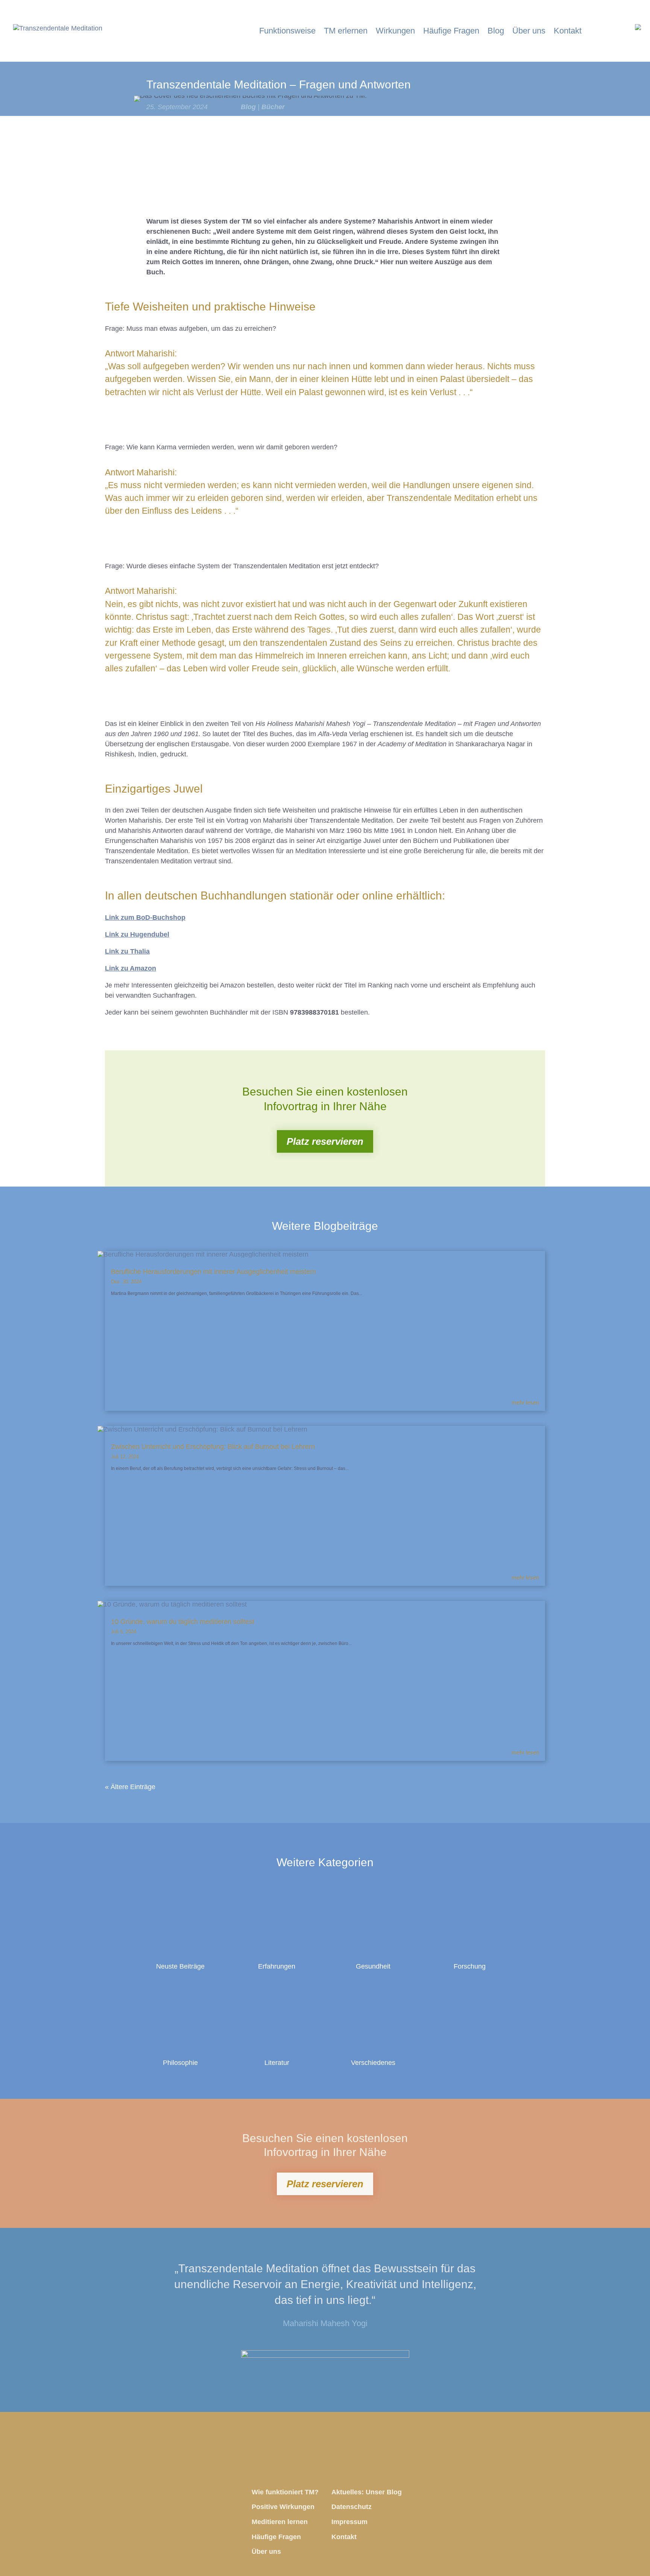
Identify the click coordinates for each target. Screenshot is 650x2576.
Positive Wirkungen (283, 2507)
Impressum (349, 2522)
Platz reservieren (325, 1141)
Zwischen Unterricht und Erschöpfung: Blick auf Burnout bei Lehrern (213, 1447)
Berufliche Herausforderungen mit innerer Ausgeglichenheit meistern (213, 1272)
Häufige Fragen (451, 32)
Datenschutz (352, 2507)
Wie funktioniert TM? (285, 2492)
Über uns (529, 32)
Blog (496, 32)
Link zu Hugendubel (137, 934)
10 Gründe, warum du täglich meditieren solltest (183, 1622)
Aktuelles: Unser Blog (367, 2492)
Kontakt (568, 32)
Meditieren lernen (280, 2522)
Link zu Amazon (131, 968)
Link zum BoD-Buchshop (145, 918)
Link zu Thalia (127, 951)
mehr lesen (525, 1403)
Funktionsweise (287, 32)
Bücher (273, 107)
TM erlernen (346, 32)
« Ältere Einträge (130, 1787)
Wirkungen (395, 32)
